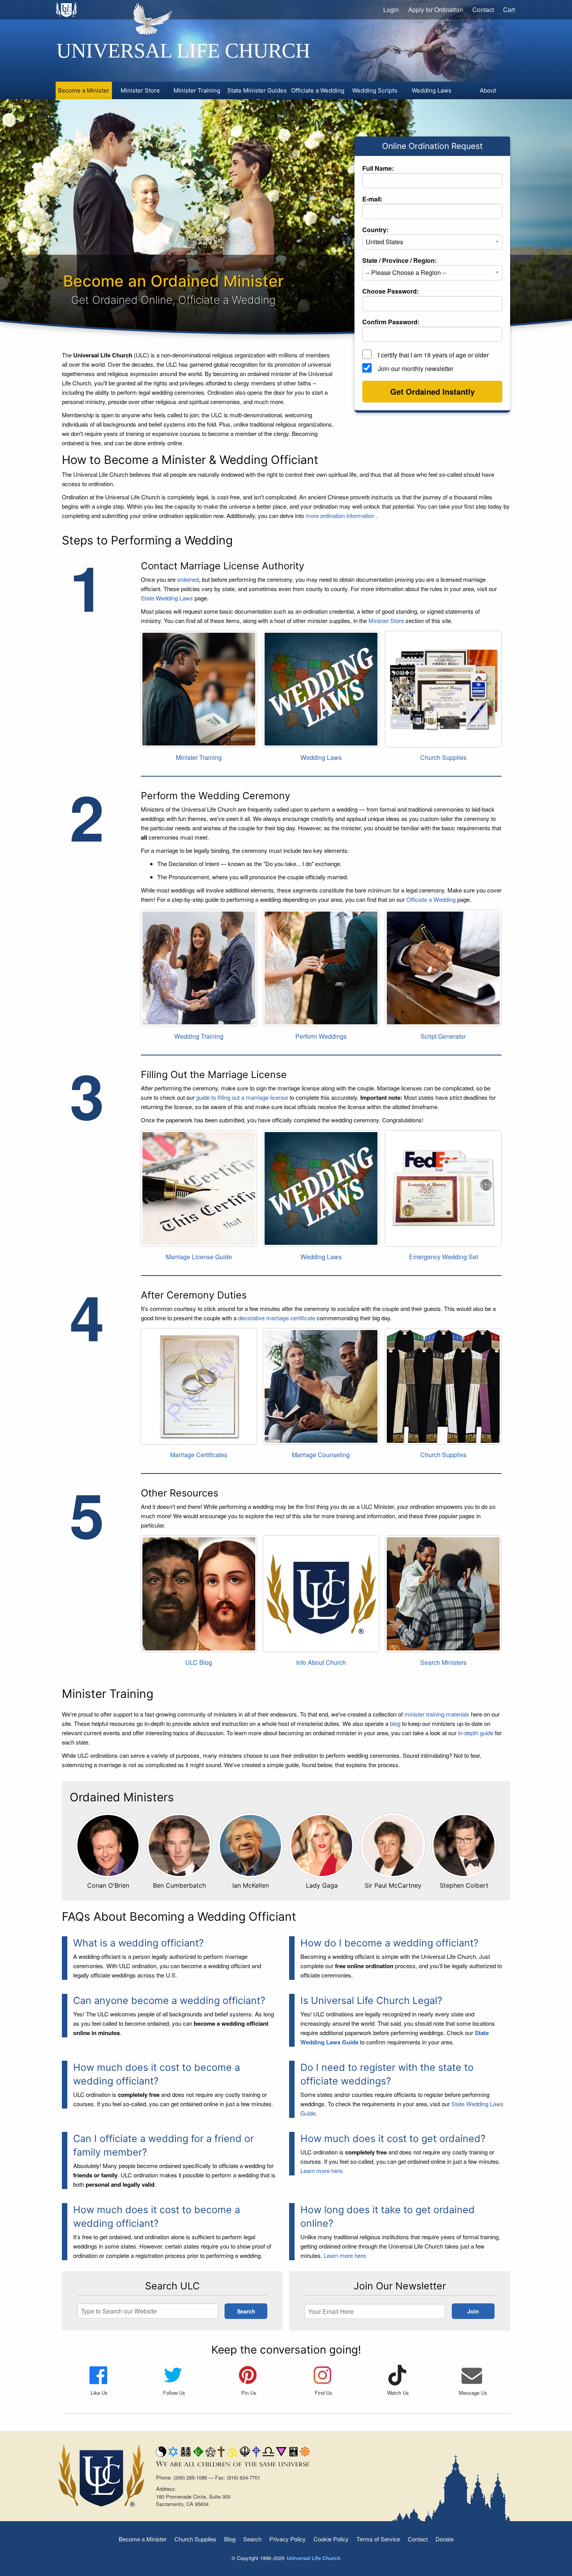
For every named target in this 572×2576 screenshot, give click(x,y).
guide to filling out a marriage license (242, 1097)
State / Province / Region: (399, 260)
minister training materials (437, 1714)
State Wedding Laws (167, 598)
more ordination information (341, 515)
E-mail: (372, 199)
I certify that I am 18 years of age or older (433, 355)
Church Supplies (195, 2539)
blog (395, 1723)
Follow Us (174, 2393)
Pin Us (249, 2393)
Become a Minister (143, 2539)
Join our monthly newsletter (416, 368)
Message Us (473, 2393)
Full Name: (378, 168)
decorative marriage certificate (277, 1318)
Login (391, 10)
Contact (483, 10)
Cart (509, 10)
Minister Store (386, 620)
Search (252, 2539)
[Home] (67, 9)
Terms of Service (378, 2539)
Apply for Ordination (436, 10)
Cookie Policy (331, 2539)
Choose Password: (390, 291)
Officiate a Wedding (431, 899)
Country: (375, 230)
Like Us (99, 2393)
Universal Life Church (183, 51)
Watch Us (398, 2393)
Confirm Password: (391, 322)
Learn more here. (322, 2171)
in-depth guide (476, 1733)
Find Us (324, 2393)
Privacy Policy (288, 2539)
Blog (230, 2539)
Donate (445, 2539)
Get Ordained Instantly (433, 391)
